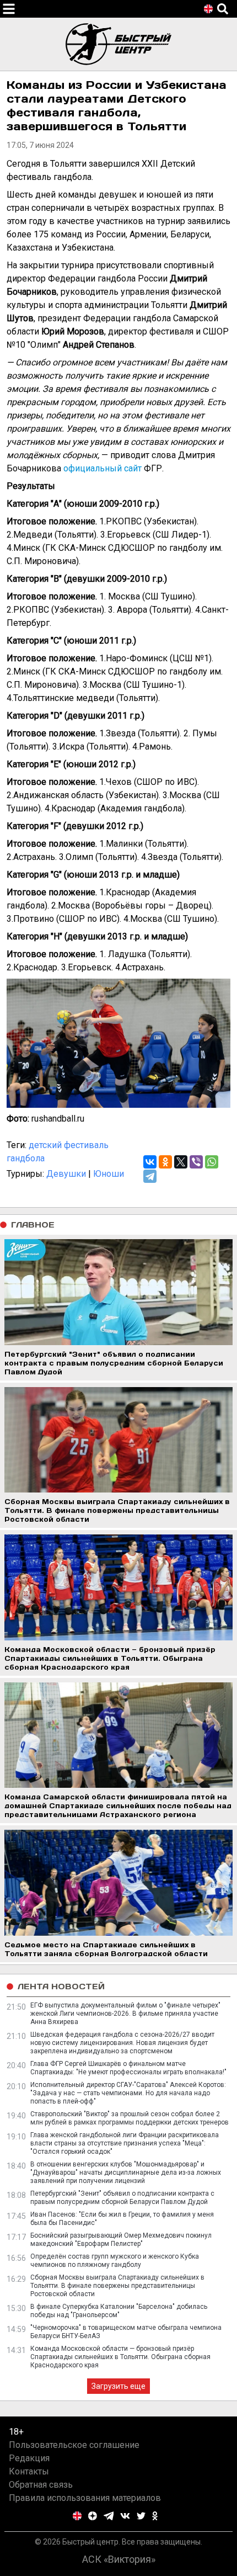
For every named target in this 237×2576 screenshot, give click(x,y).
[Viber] (196, 1162)
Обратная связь (41, 2485)
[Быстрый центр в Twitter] (141, 2516)
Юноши (109, 1174)
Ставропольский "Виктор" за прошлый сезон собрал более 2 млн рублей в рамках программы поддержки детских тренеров (130, 2118)
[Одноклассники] (165, 1162)
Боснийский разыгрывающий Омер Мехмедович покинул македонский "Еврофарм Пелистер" (121, 2240)
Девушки (66, 1174)
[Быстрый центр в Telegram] (109, 2516)
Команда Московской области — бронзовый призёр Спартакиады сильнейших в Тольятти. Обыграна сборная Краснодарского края (120, 2357)
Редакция (29, 2458)
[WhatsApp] (212, 1162)
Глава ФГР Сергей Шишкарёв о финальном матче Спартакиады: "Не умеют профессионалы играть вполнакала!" (128, 2068)
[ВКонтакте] (150, 1162)
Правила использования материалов (85, 2498)
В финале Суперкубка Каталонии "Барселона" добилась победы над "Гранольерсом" (119, 2311)
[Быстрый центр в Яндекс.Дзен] (93, 2516)
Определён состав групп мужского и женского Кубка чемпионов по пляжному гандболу (115, 2261)
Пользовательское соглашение (74, 2445)
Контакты (29, 2471)
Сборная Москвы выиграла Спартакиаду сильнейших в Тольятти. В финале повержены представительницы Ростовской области (117, 2286)
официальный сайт (103, 468)
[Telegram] (150, 1176)
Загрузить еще (118, 2386)
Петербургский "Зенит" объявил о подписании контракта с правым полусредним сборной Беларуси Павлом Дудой (122, 2198)
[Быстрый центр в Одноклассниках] (155, 2516)
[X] (181, 1162)
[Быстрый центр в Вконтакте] (125, 2516)
